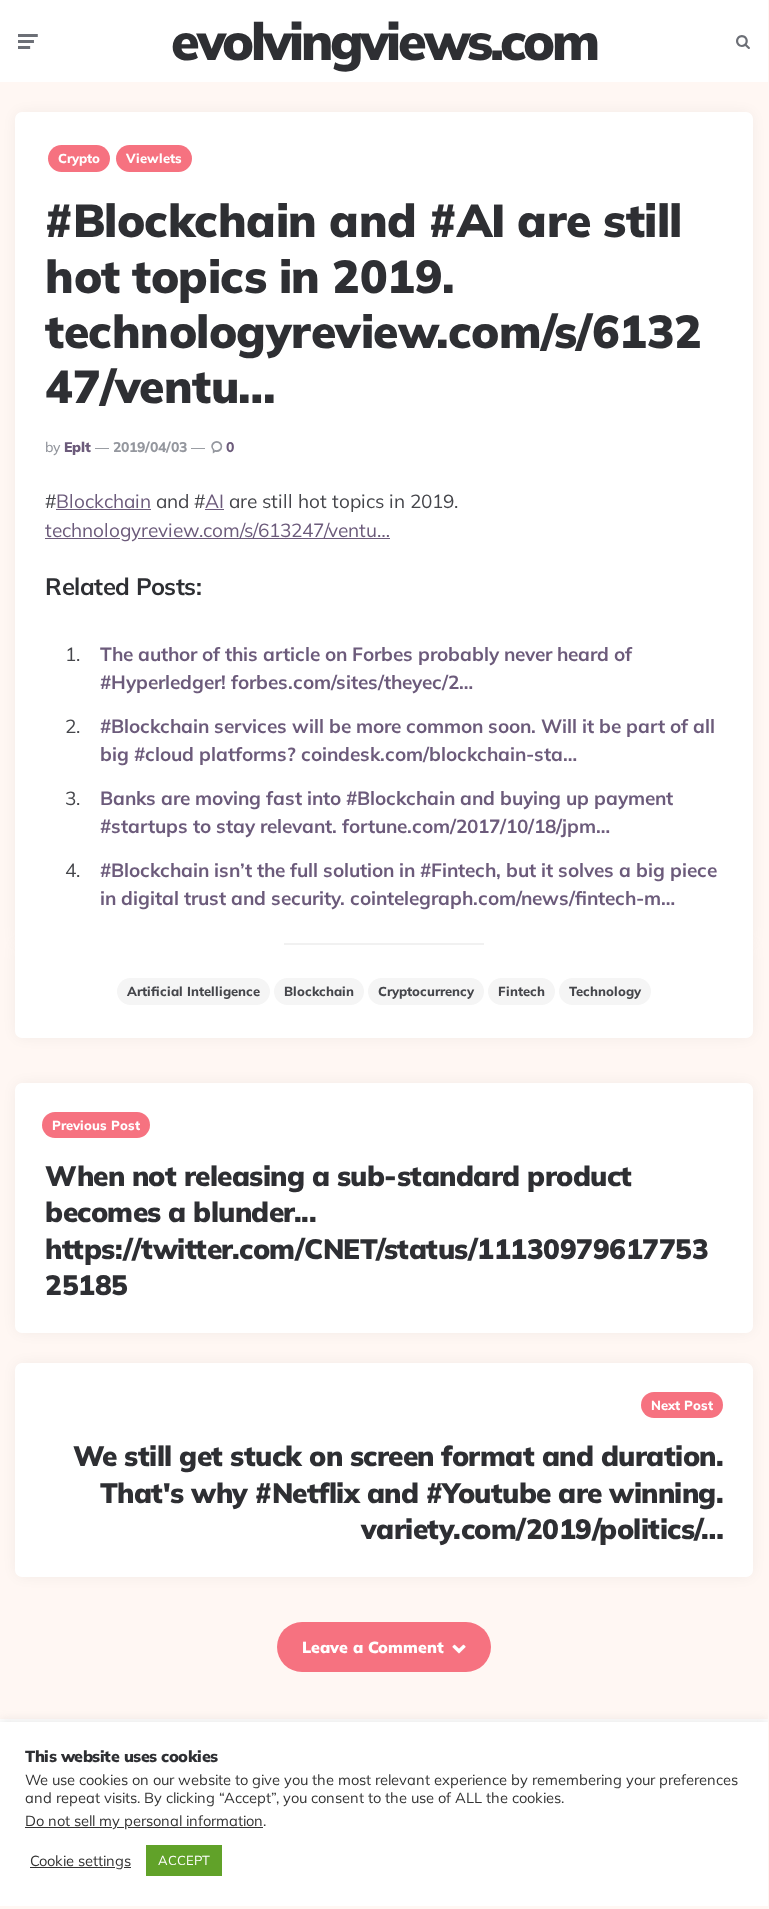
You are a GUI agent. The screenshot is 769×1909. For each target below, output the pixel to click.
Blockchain (103, 501)
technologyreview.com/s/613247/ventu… (217, 530)
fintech (521, 991)
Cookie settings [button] (80, 1861)
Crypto (79, 158)
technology (605, 991)
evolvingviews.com (384, 41)
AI (214, 501)
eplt (77, 447)
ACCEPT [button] (184, 1860)
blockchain (319, 991)
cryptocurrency (426, 991)
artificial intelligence (193, 991)
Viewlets (154, 158)
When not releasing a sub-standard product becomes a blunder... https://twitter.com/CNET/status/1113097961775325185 (376, 1230)
